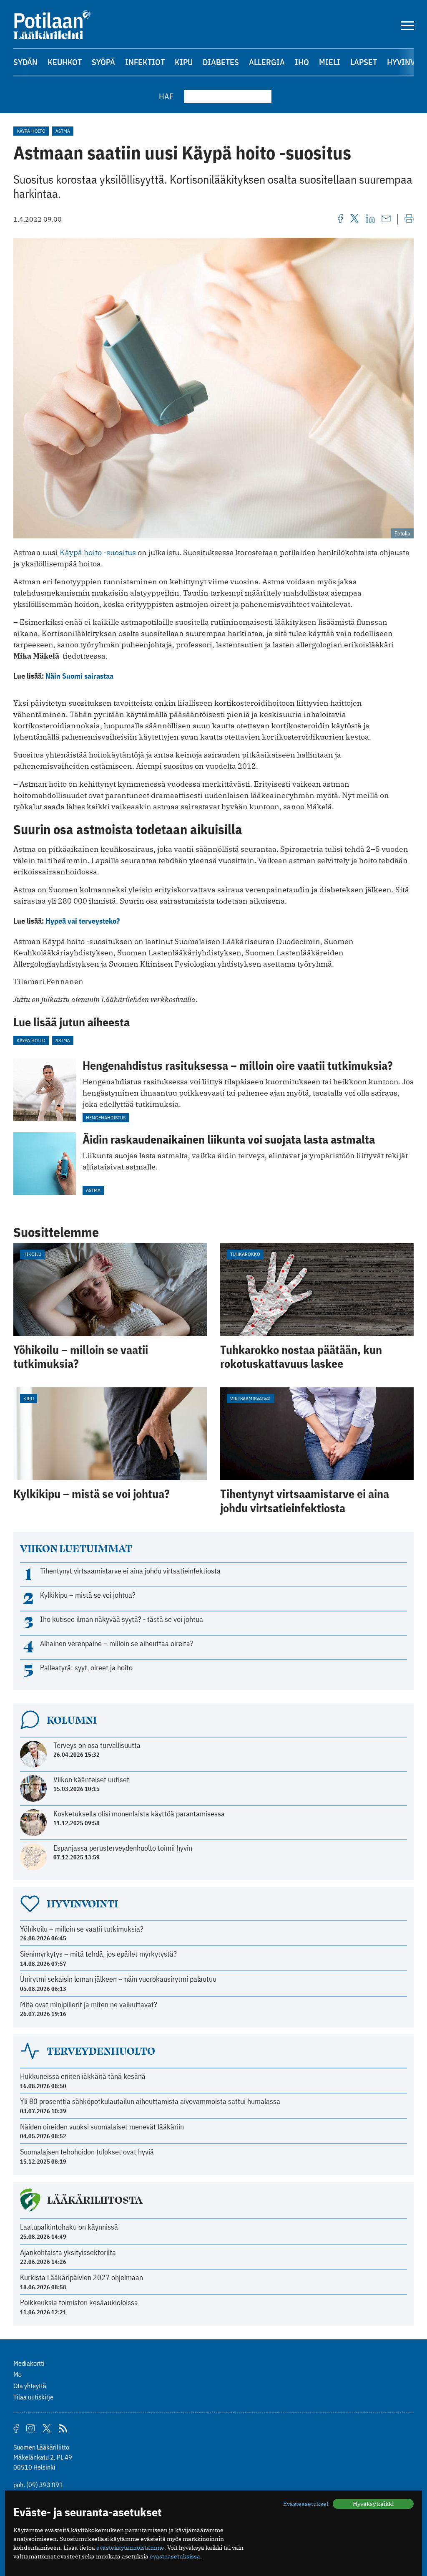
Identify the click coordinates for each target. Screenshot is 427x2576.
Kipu (184, 62)
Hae (166, 96)
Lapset (364, 62)
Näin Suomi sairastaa (79, 676)
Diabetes (221, 62)
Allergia (267, 62)
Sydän (25, 62)
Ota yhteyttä (30, 2386)
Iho (302, 62)
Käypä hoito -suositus (98, 552)
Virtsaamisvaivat (251, 1398)
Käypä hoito (31, 131)
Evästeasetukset (306, 2504)
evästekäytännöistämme (130, 2548)
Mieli (330, 62)
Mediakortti (29, 2363)
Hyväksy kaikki (373, 2504)
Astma (63, 131)
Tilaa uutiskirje (33, 2397)
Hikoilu (32, 1254)
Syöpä (103, 62)
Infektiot (145, 62)
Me (18, 2374)
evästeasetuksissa (175, 2556)
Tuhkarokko (245, 1254)
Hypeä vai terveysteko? (83, 921)
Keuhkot (65, 62)
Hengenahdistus (106, 1118)
